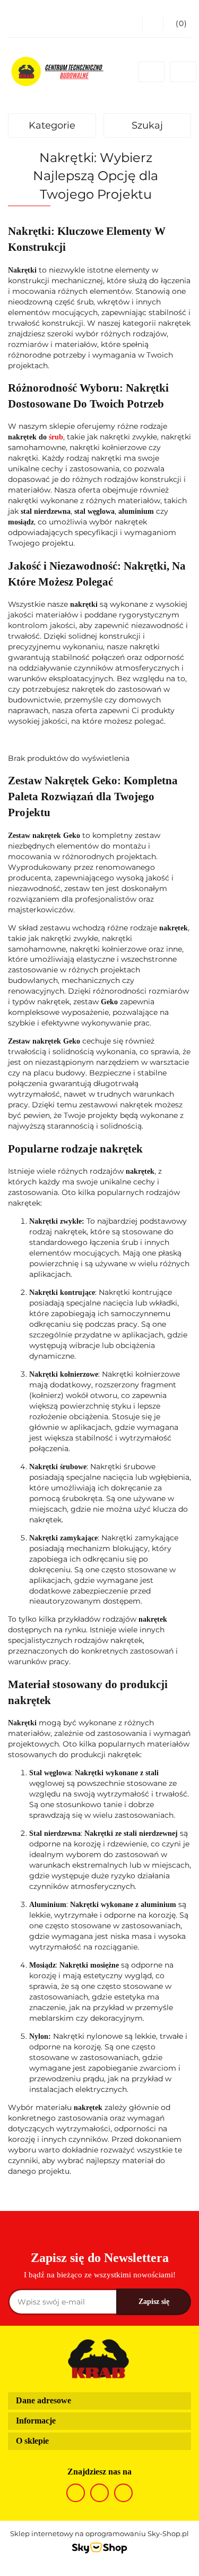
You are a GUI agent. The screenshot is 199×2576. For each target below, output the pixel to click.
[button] (177, 24)
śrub (56, 437)
